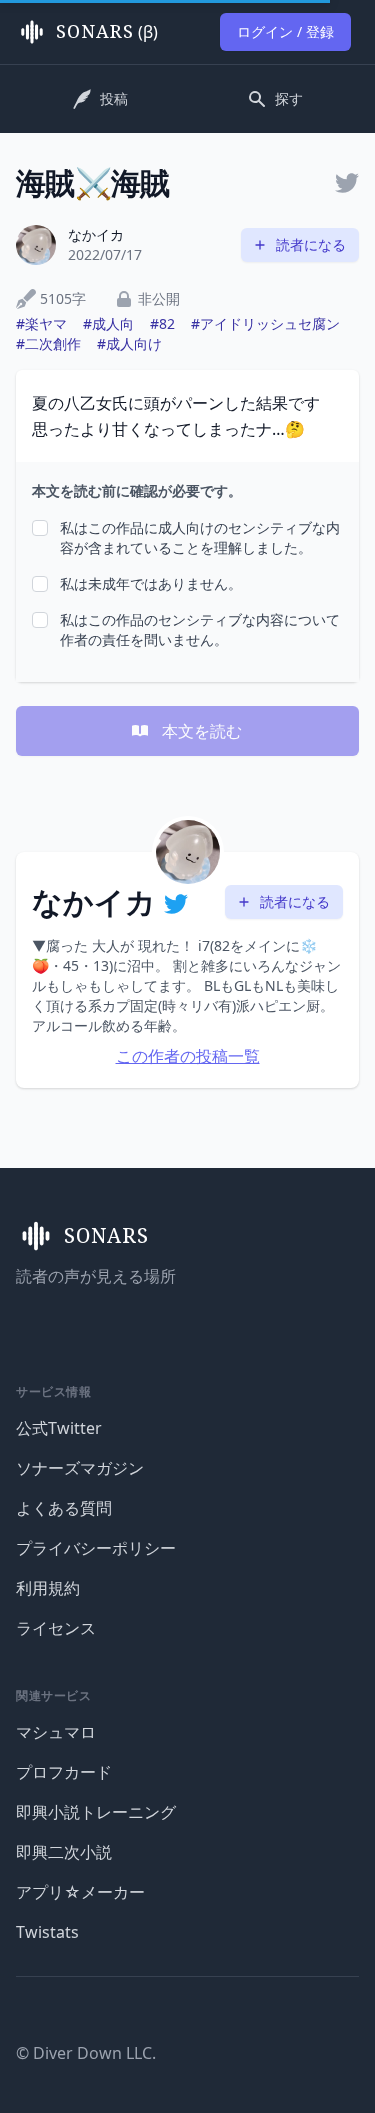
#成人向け (129, 343)
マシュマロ (56, 1732)
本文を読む (202, 731)
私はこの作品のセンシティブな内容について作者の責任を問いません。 (200, 629)
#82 (162, 323)
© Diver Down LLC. (86, 2053)
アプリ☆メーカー (80, 1892)
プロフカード (64, 1772)
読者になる (311, 244)
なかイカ (96, 234)
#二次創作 (48, 343)
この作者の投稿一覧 (188, 1056)
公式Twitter (59, 1428)
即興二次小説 (64, 1852)
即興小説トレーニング (96, 1812)
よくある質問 (64, 1508)
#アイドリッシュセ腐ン (265, 323)
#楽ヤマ (41, 323)
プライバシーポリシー (96, 1548)
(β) (107, 32)
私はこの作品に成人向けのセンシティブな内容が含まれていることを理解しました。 (200, 537)
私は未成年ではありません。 (151, 583)
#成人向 (108, 323)
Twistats (47, 1932)
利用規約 (48, 1588)
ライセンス (56, 1628)
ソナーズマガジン (80, 1468)
